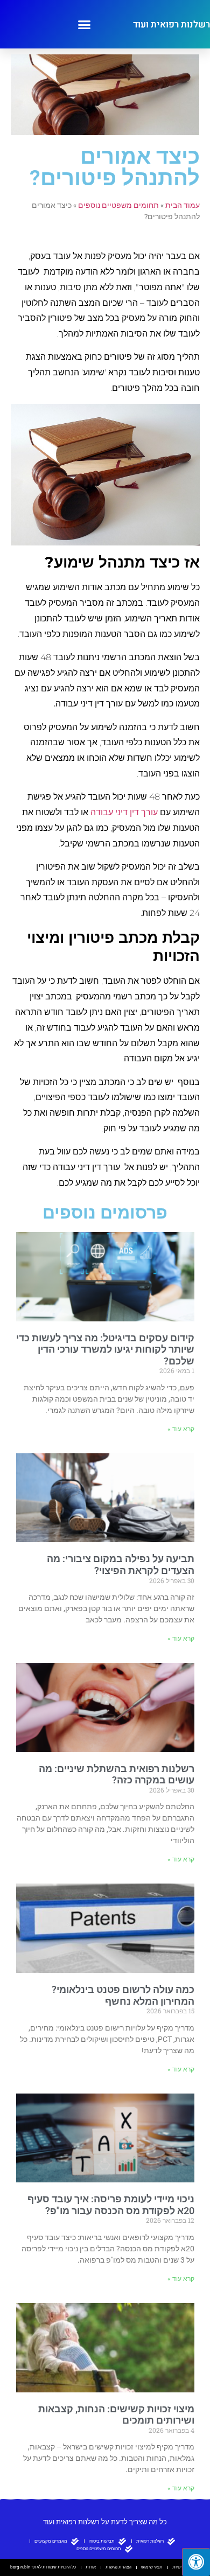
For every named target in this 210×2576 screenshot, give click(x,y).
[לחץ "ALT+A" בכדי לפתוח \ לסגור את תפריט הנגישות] (196, 2562)
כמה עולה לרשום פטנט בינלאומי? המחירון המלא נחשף (123, 1995)
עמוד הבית (183, 205)
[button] (85, 24)
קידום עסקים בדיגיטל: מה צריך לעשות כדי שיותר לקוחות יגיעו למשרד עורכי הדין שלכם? (105, 1349)
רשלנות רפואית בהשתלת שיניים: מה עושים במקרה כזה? (117, 1774)
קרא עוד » (181, 1429)
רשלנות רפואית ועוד (171, 24)
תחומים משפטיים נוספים (118, 205)
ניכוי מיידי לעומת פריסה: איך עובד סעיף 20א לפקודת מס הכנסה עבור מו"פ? (111, 2205)
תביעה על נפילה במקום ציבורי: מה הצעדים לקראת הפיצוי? (121, 1564)
